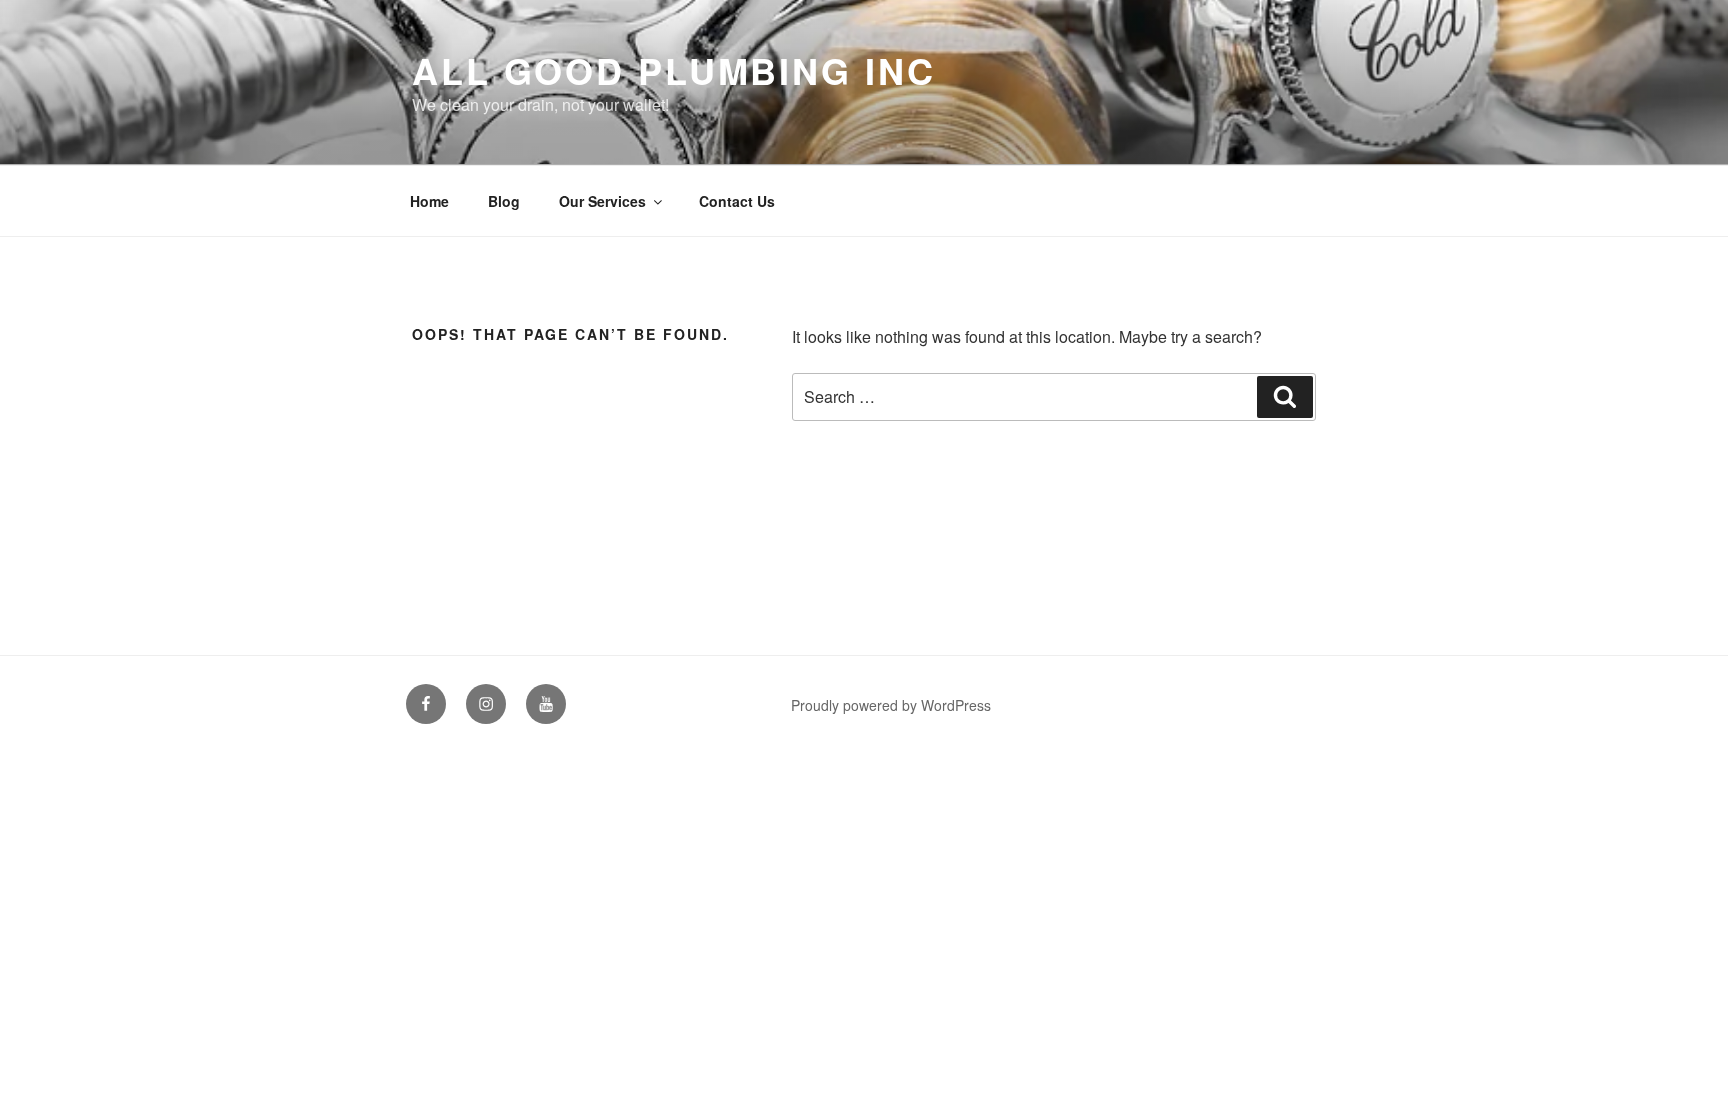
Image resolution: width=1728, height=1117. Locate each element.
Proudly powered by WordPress (891, 705)
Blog (504, 201)
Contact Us (737, 201)
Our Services (602, 201)
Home (429, 201)
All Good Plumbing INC (673, 70)
